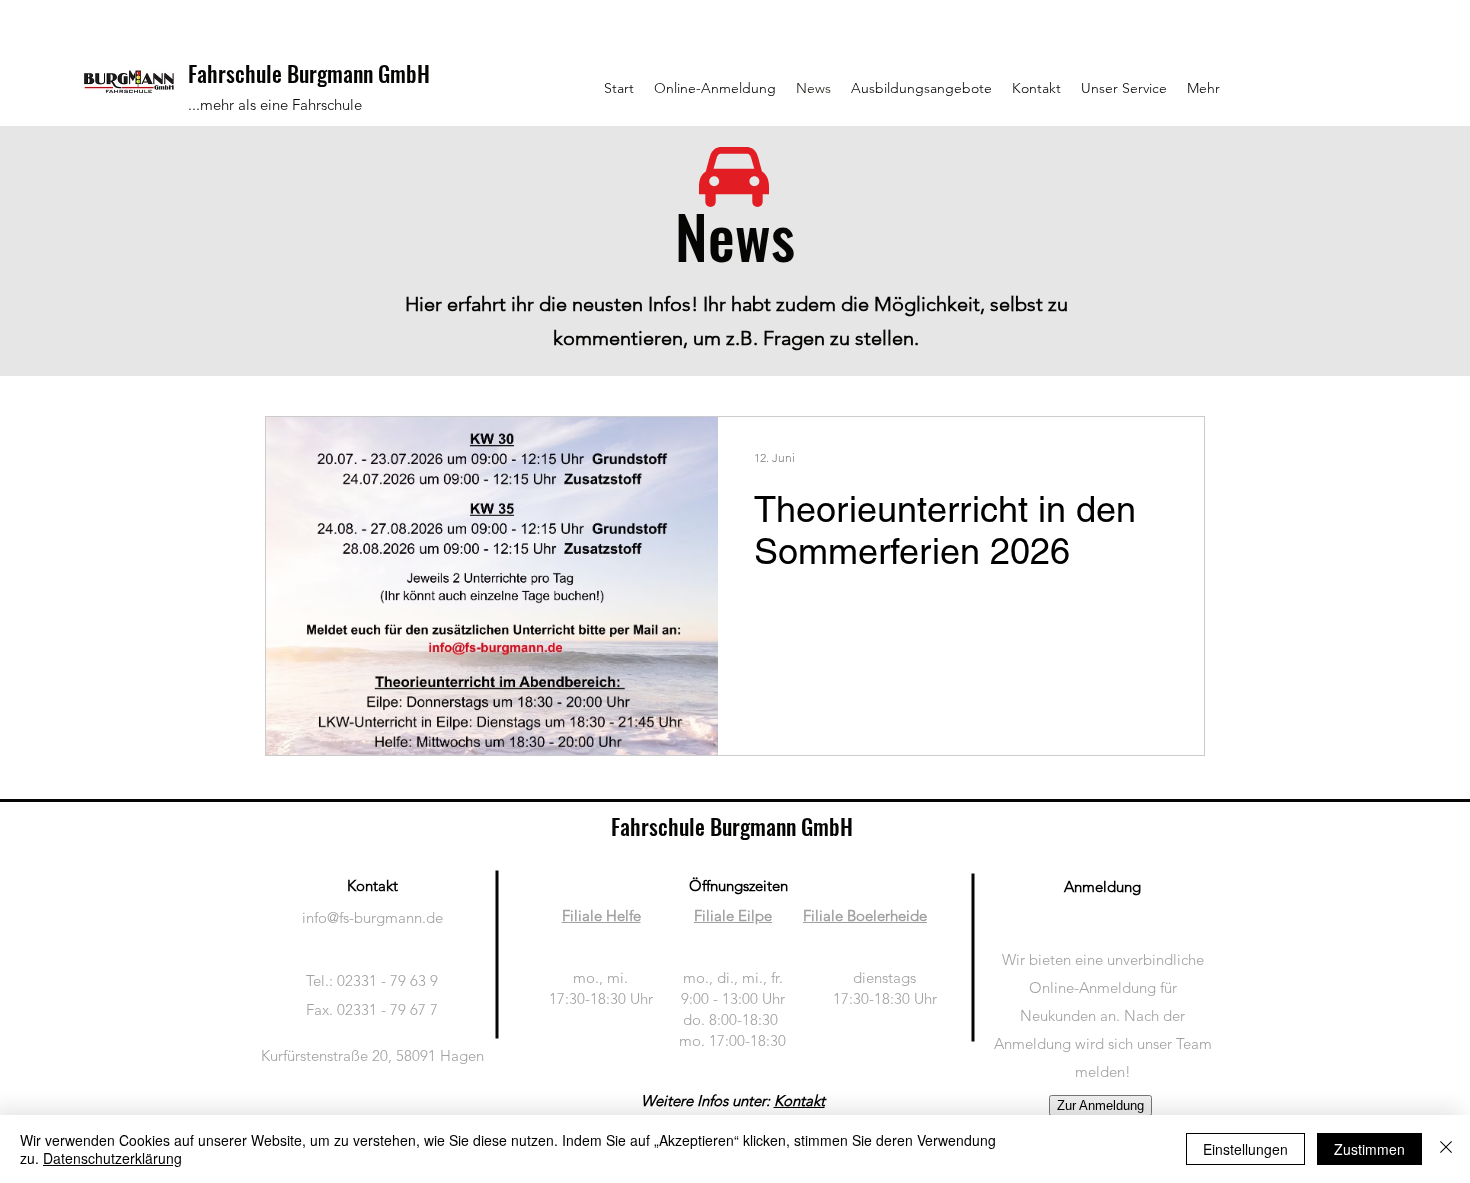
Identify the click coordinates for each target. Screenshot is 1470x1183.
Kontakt (799, 1100)
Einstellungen (1245, 1149)
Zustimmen (1369, 1149)
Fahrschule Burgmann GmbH (309, 73)
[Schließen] (1446, 1149)
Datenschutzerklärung (112, 1158)
